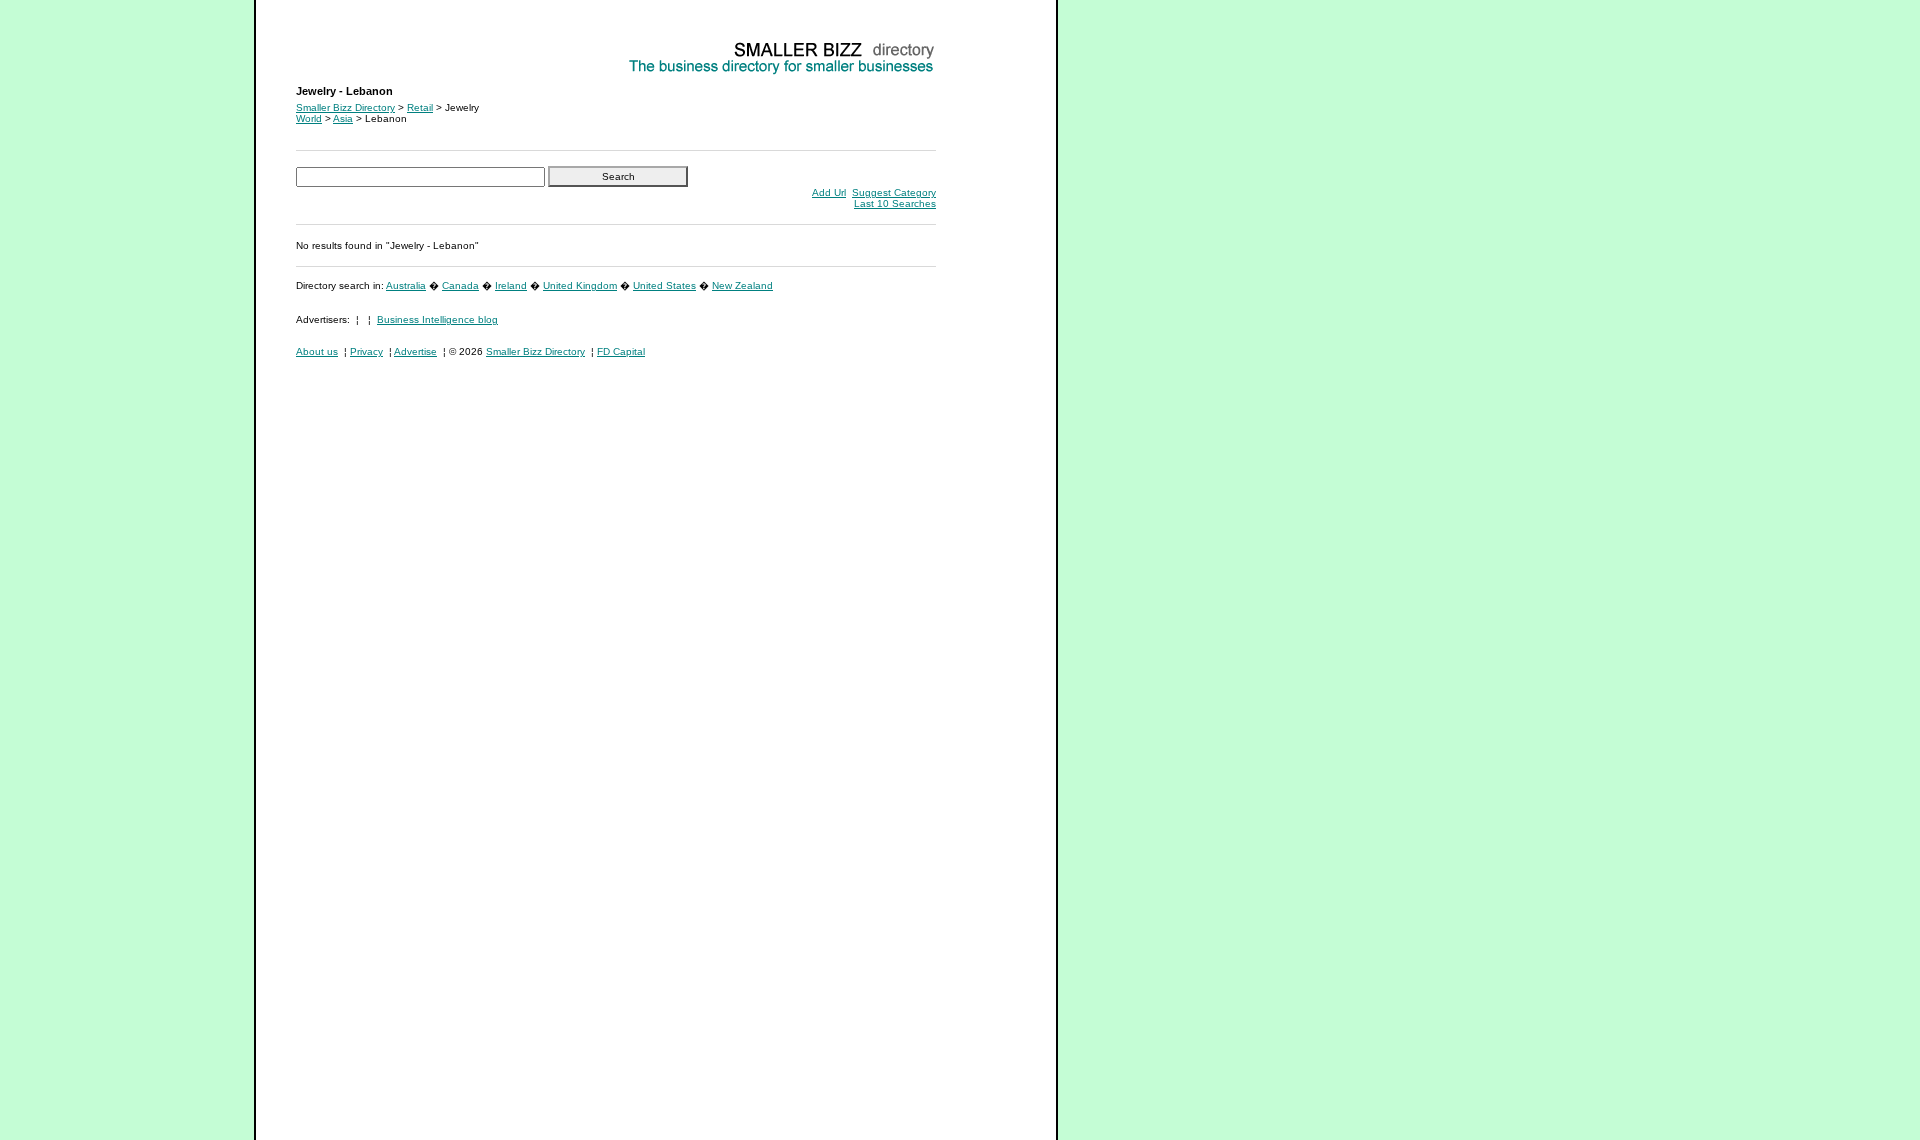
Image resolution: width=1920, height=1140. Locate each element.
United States (664, 285)
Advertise (415, 351)
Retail (420, 107)
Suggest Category (894, 192)
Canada (460, 285)
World (309, 118)
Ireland (511, 285)
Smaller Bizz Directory (345, 107)
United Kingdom (580, 285)
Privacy (366, 351)
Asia (343, 118)
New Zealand (742, 285)
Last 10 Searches (895, 203)
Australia (406, 285)
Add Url (829, 192)
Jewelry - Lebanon (338, 45)
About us (317, 351)
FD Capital (621, 351)
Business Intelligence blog (437, 319)
